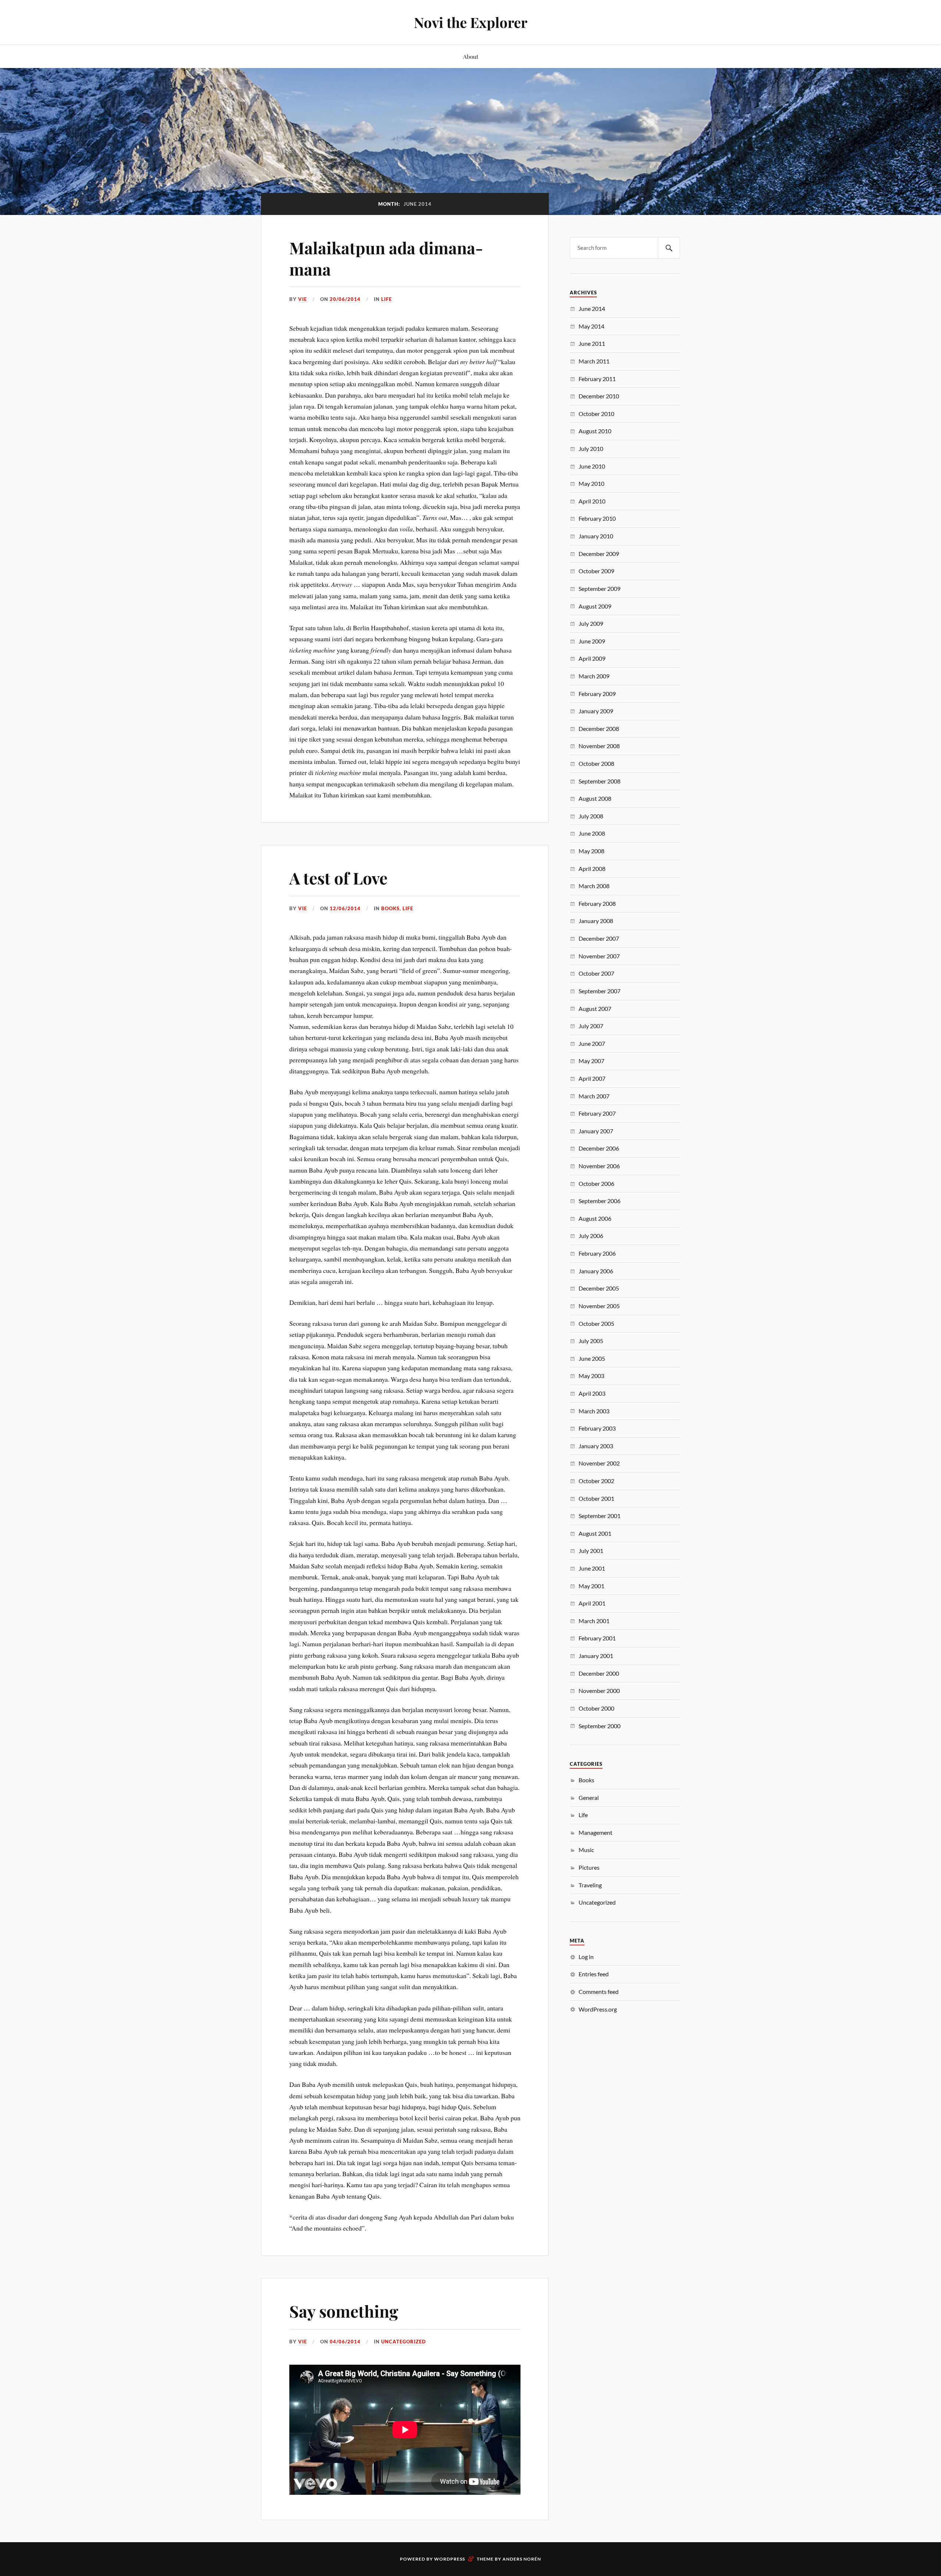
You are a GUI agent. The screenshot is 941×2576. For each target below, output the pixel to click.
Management (595, 1832)
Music (586, 1850)
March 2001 (594, 1621)
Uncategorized (404, 2342)
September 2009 (600, 589)
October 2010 (596, 414)
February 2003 (597, 1428)
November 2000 (599, 1691)
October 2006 (596, 1183)
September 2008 (600, 781)
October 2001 (596, 1498)
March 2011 (594, 361)
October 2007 (596, 973)
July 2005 (591, 1341)
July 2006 (591, 1236)
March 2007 (594, 1096)
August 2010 (595, 431)
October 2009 (596, 571)
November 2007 (599, 956)
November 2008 (599, 746)
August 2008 (595, 798)
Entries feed (594, 1974)
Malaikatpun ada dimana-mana (386, 258)
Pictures (589, 1867)
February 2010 (597, 518)
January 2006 (596, 1271)
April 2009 (592, 658)
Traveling (590, 1885)
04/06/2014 (345, 2342)
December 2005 (599, 1288)
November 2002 (599, 1463)
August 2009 (595, 606)
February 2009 (597, 694)
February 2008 (597, 903)
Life (387, 299)
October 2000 (596, 1708)
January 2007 (596, 1131)
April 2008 (592, 869)
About (471, 56)
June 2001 (592, 1568)
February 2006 (597, 1253)
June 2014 (592, 308)
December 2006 (599, 1148)
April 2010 (592, 501)
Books (390, 908)
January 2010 (596, 536)
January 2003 (596, 1446)
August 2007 (595, 1009)
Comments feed (599, 1992)
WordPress (450, 2559)
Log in (586, 1957)
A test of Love (338, 878)
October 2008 (596, 763)
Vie (303, 299)
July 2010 (591, 449)
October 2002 (596, 1481)
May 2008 (591, 851)
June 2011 (592, 343)
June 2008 (592, 833)
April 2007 (592, 1078)
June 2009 (592, 641)
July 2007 (591, 1026)
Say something (344, 2311)
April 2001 (592, 1603)
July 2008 (591, 816)
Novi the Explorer (471, 22)
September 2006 (600, 1201)
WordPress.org (598, 2009)
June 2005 (592, 1358)
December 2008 (599, 729)
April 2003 (592, 1393)
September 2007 (600, 991)
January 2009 (596, 711)
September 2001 (600, 1516)
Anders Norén (522, 2559)
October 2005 (596, 1323)
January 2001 (596, 1656)
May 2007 (591, 1061)
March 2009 (594, 676)
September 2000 (600, 1726)
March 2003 (594, 1411)
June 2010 (592, 466)
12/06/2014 (345, 908)
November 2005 (599, 1306)
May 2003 (591, 1376)
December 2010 (599, 396)
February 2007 (597, 1113)
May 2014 (591, 326)
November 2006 (599, 1166)
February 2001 (597, 1638)
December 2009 (599, 554)
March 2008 (594, 886)
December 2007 (599, 938)
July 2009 (591, 623)
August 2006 (595, 1218)
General (589, 1798)
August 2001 (595, 1533)
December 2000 (599, 1673)
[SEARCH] (669, 248)
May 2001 (591, 1586)
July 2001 (591, 1551)
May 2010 (591, 483)
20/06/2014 (345, 299)
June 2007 (592, 1043)
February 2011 (597, 379)
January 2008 (596, 921)
